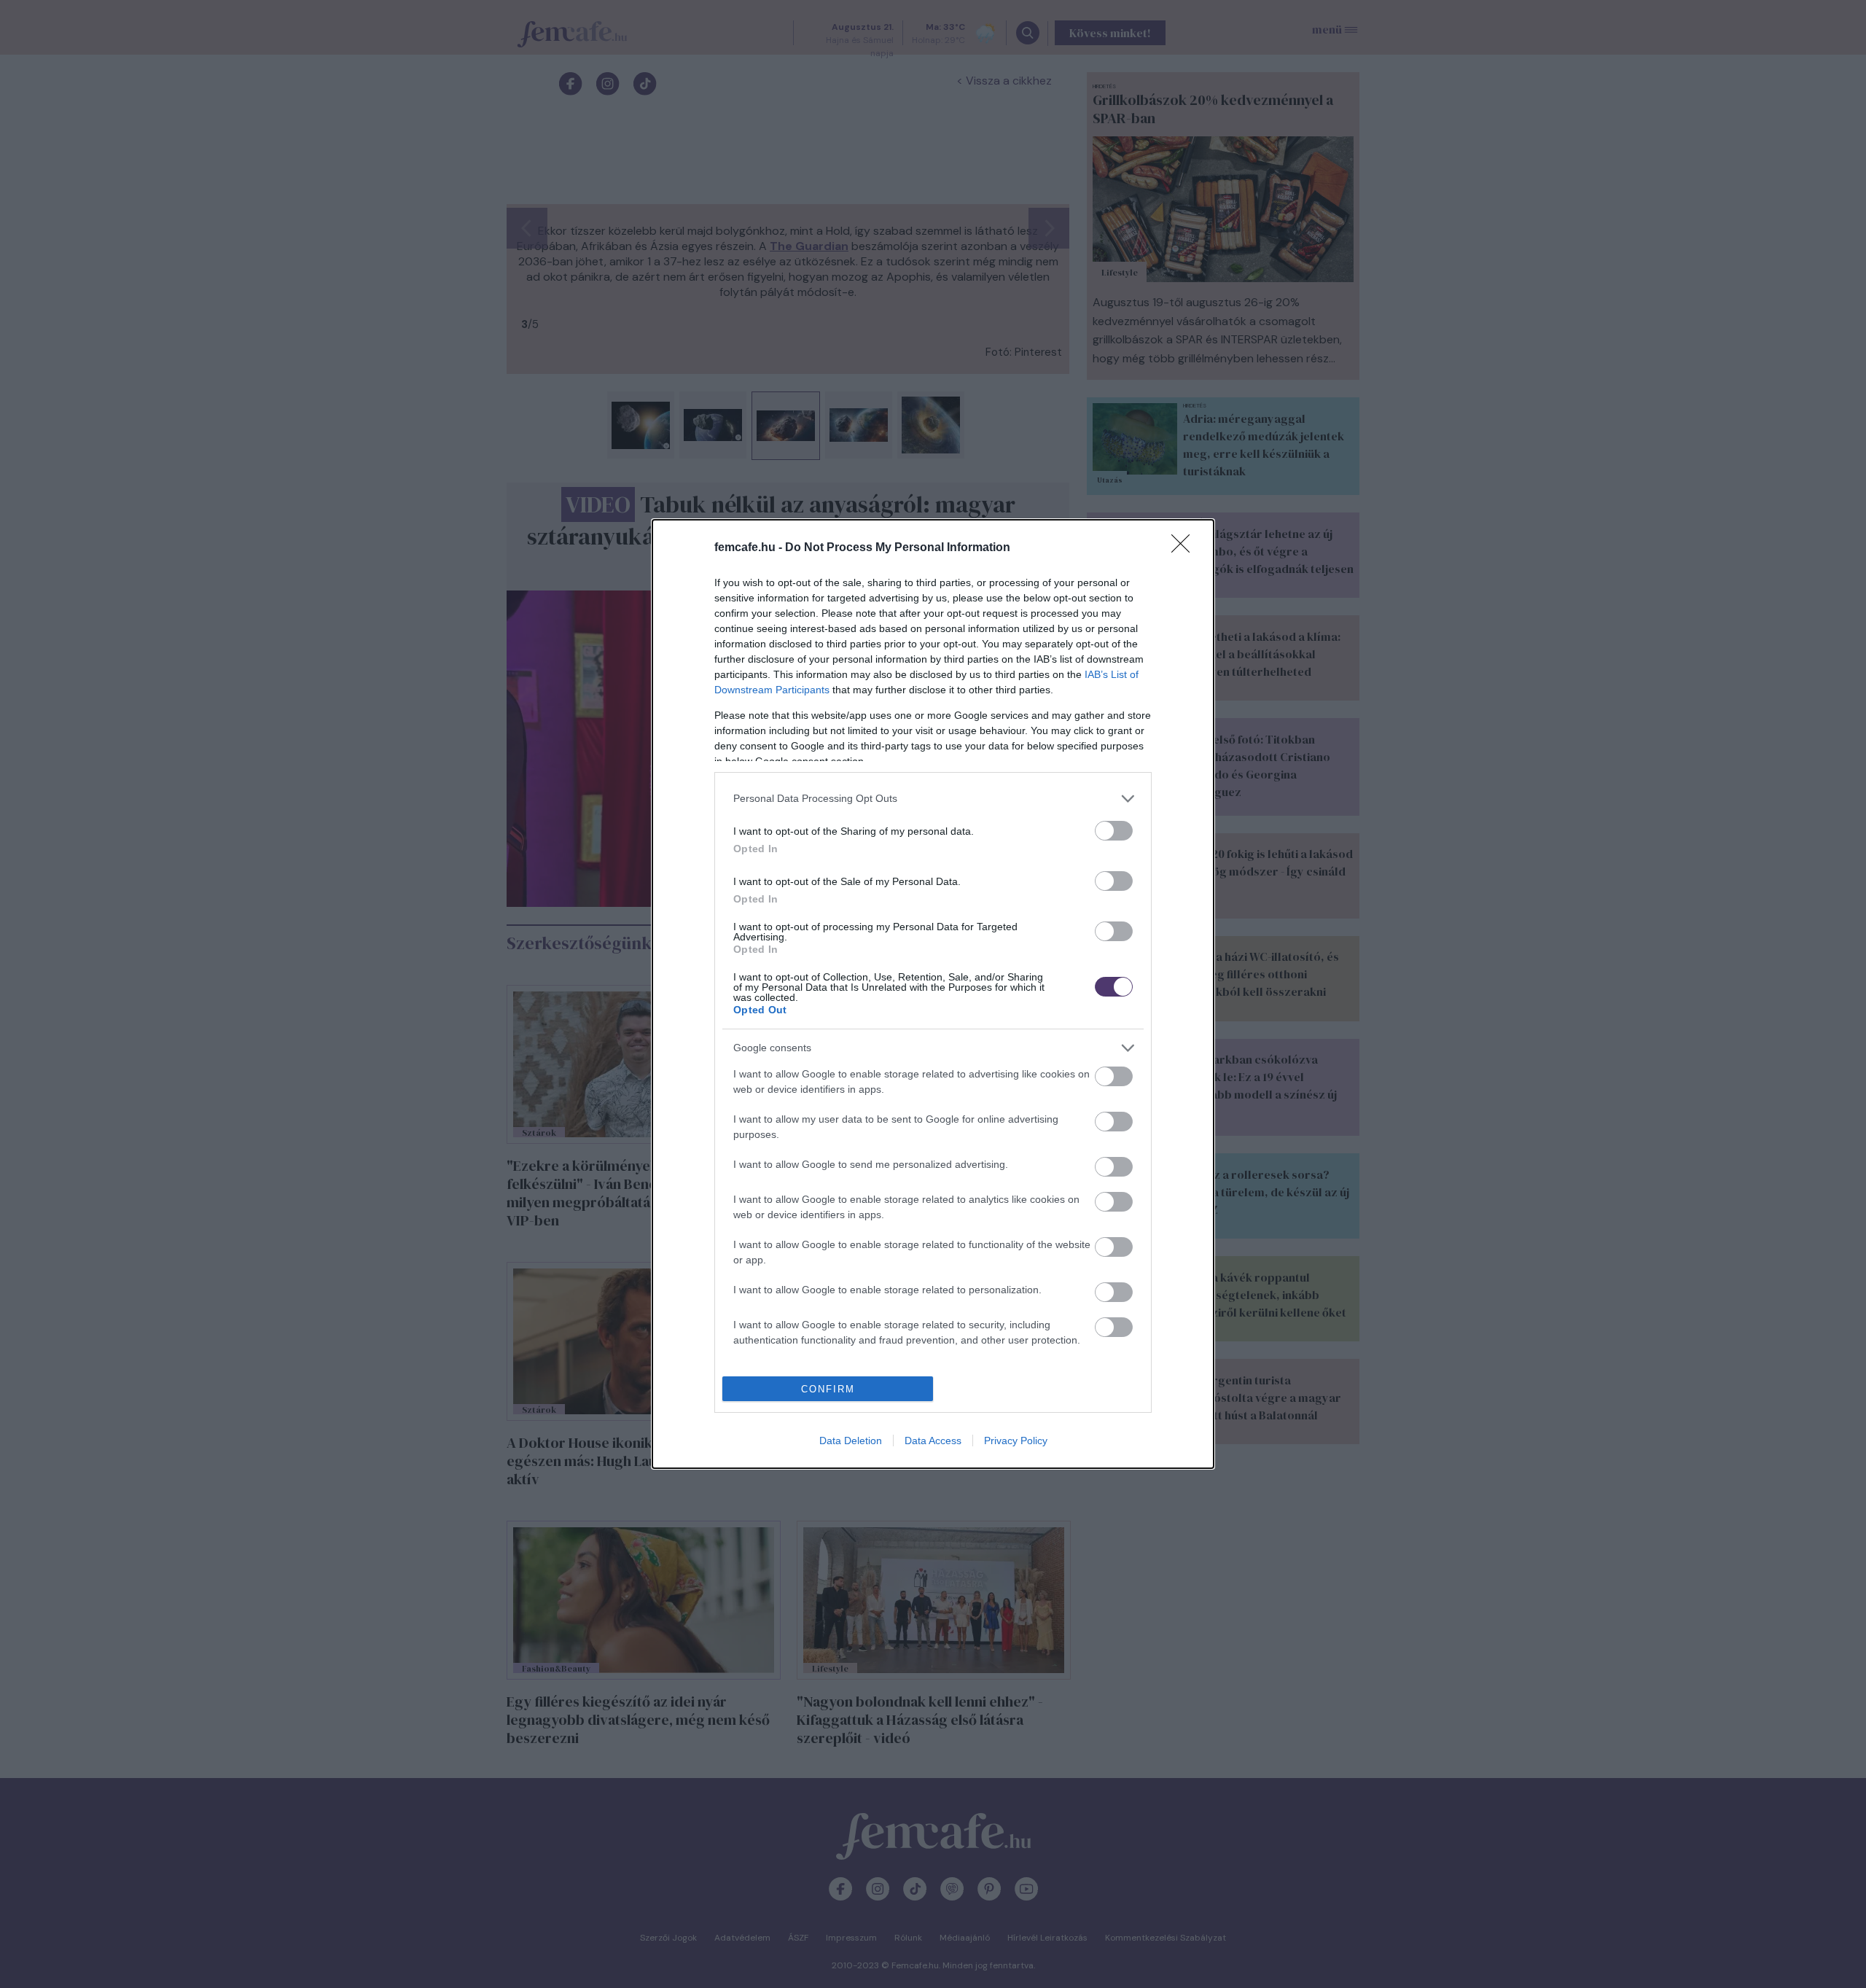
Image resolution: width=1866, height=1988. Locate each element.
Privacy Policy (1016, 1441)
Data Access (933, 1441)
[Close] (1185, 548)
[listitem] (933, 799)
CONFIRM (828, 1389)
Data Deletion (851, 1441)
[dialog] (933, 994)
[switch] (1114, 831)
